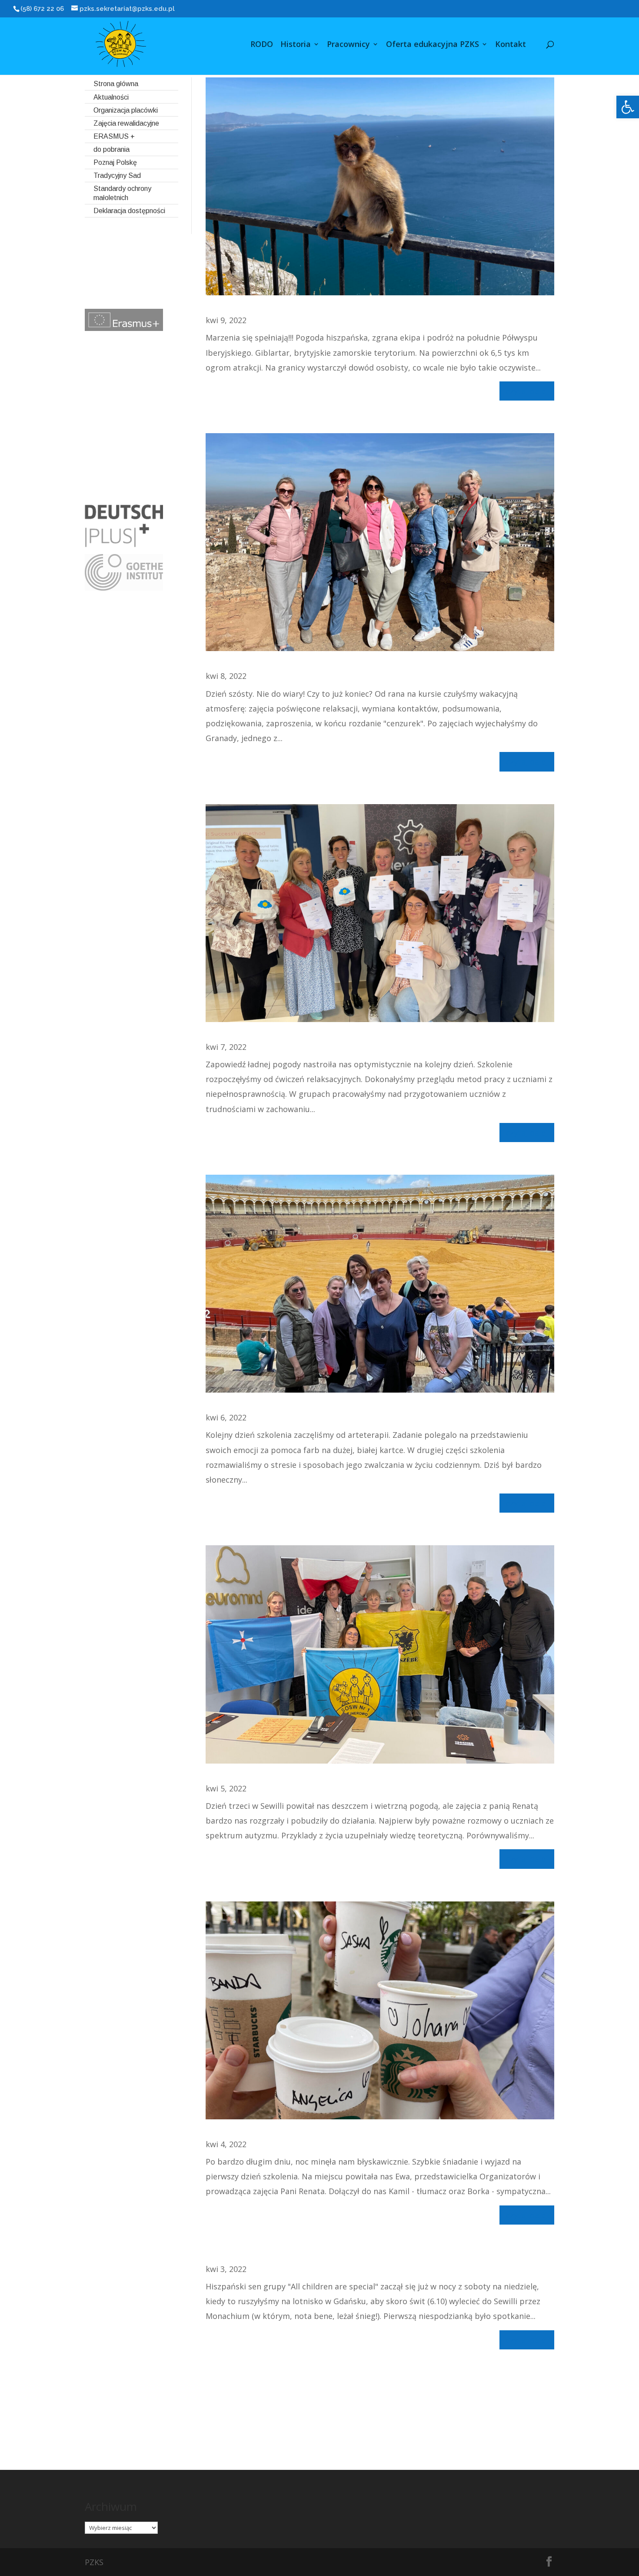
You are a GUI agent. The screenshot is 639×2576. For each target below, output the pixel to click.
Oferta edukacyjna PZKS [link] (433, 45)
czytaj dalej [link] (527, 391)
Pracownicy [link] (348, 45)
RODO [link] (262, 45)
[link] (628, 107)
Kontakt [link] (511, 45)
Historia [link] (296, 45)
